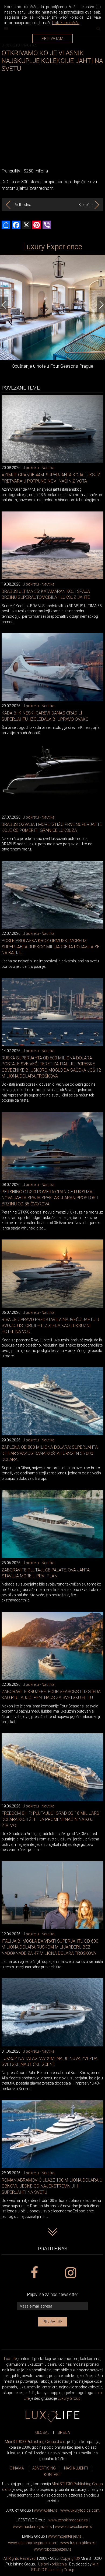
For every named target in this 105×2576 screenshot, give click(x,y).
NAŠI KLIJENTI (76, 2468)
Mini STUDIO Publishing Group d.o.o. (36, 2442)
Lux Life (10, 2359)
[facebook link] (34, 2273)
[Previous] (4, 305)
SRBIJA (64, 2432)
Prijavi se (53, 2322)
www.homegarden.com (33, 2543)
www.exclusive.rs (73, 2527)
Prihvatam (53, 38)
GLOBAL (42, 2432)
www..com (80, 2510)
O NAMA (17, 2468)
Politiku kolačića (66, 23)
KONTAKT (52, 2475)
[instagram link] (71, 2273)
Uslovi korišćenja (52, 2564)
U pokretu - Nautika (38, 468)
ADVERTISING (44, 2468)
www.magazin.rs (68, 2520)
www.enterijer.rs (65, 2536)
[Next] (101, 305)
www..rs (46, 2510)
